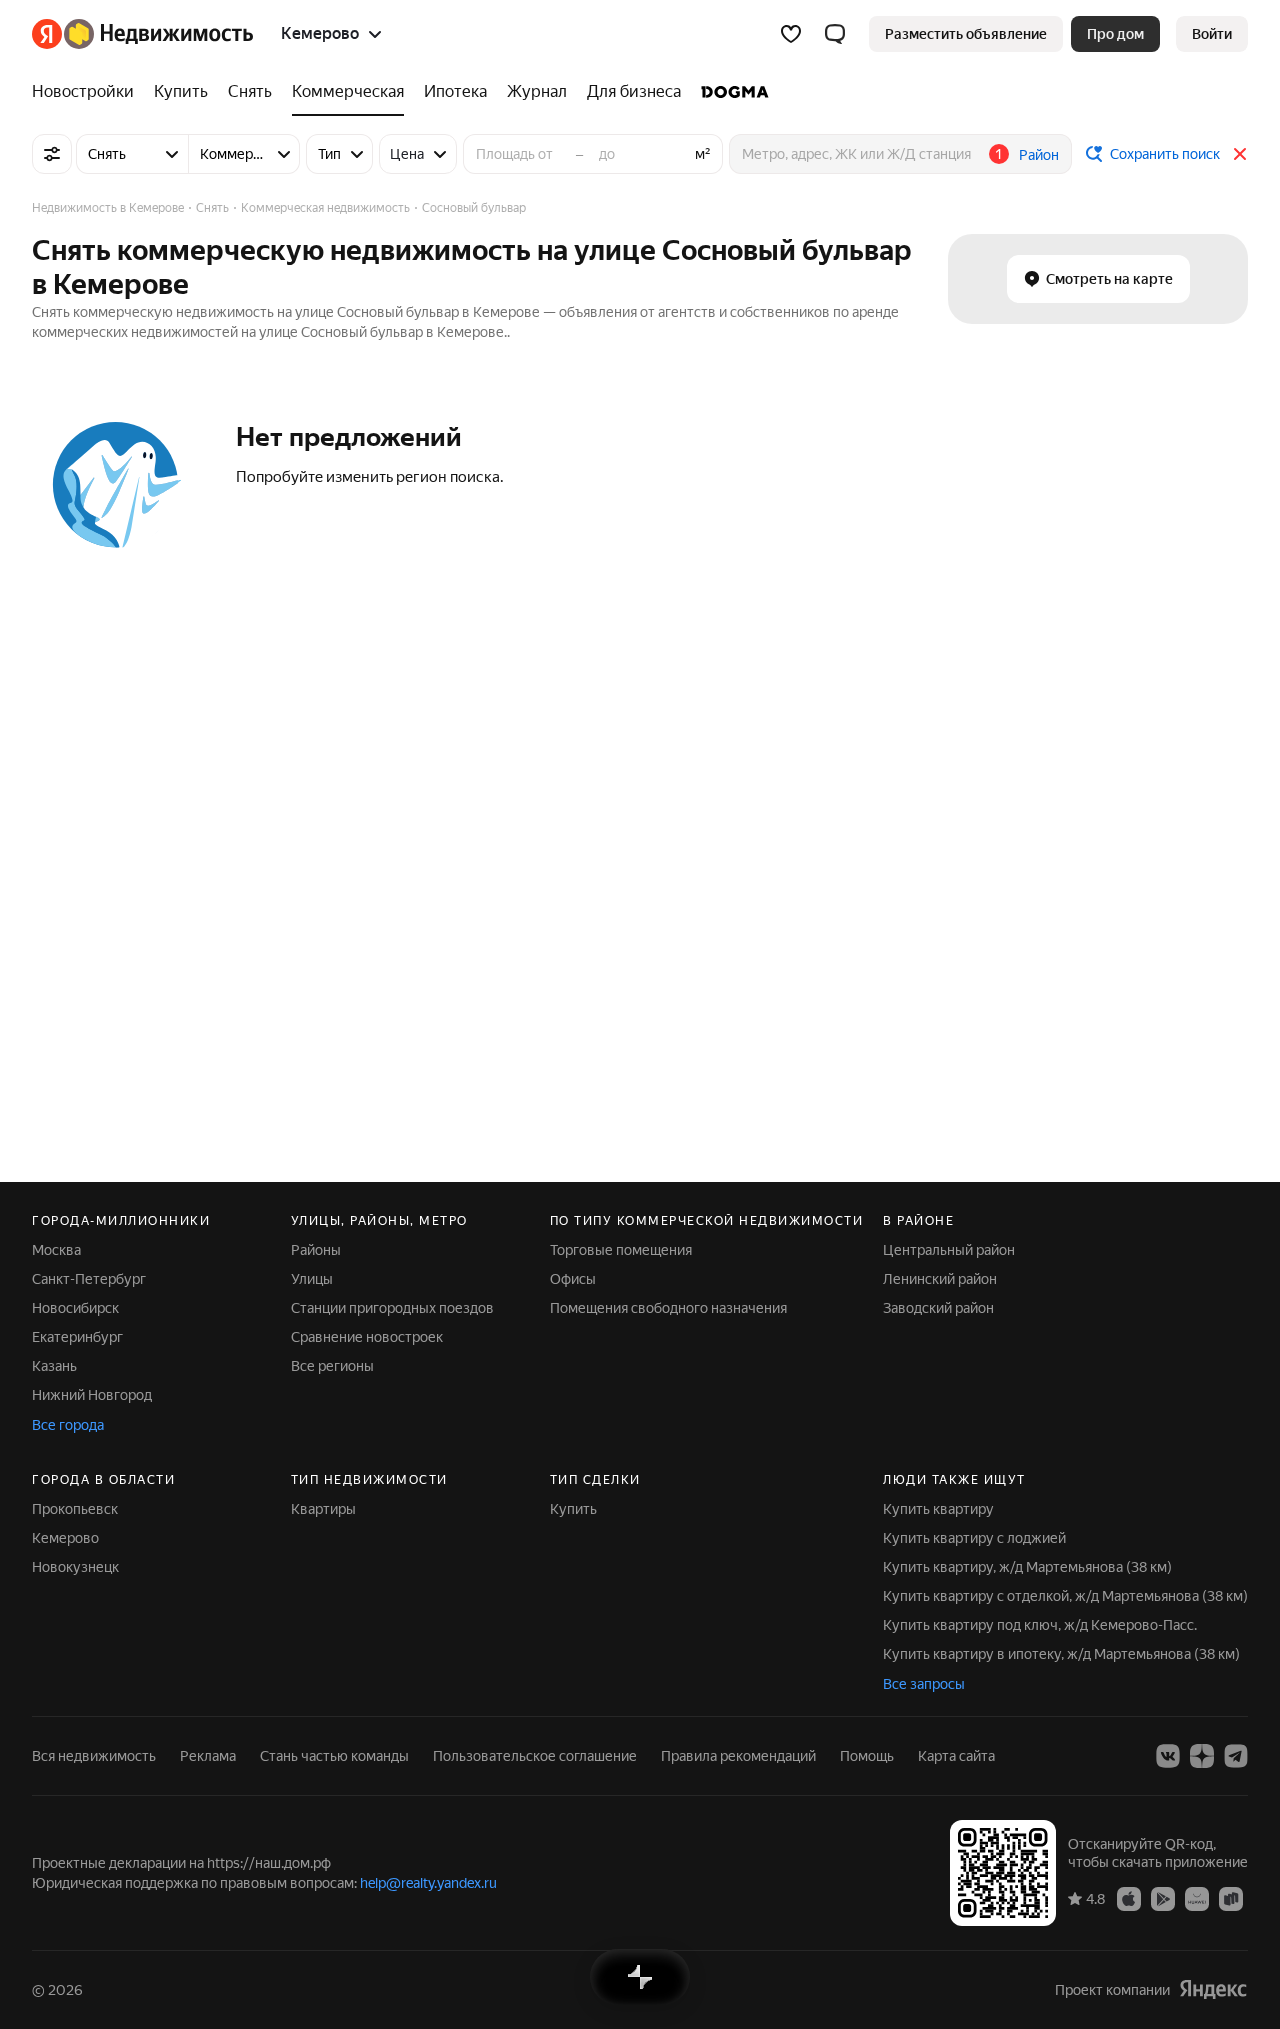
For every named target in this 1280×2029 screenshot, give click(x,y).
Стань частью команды (334, 1756)
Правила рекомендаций (738, 1756)
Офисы (573, 1279)
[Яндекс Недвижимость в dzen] (1202, 1756)
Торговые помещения (621, 1250)
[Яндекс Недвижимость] (142, 34)
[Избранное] (791, 34)
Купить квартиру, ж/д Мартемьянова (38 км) (1027, 1567)
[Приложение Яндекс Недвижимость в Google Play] (1163, 1898)
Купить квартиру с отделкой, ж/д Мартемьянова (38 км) (1065, 1596)
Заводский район (938, 1308)
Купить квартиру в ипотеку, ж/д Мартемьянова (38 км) (1061, 1654)
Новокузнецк (75, 1567)
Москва (56, 1250)
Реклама (208, 1756)
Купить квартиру (938, 1509)
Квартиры (323, 1509)
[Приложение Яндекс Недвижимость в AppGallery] (1197, 1898)
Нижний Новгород (92, 1395)
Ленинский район (940, 1279)
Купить (573, 1509)
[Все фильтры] (52, 154)
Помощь (867, 1756)
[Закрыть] (1240, 154)
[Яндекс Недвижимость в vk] (1168, 1756)
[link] (1212, 34)
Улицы (312, 1279)
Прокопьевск (75, 1509)
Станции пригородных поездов (392, 1308)
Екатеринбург (77, 1337)
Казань (54, 1366)
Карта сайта (956, 1756)
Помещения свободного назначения (668, 1308)
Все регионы (332, 1366)
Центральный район (949, 1250)
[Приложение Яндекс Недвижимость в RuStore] (1231, 1898)
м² (703, 154)
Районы (316, 1250)
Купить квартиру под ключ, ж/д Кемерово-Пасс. (1040, 1625)
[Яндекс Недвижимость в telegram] (1236, 1756)
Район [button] (1039, 155)
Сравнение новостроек (367, 1337)
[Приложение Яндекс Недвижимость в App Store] (1129, 1898)
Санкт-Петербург (89, 1279)
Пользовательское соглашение (535, 1756)
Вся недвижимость (94, 1756)
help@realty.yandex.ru (428, 1883)
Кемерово (65, 1538)
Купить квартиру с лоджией (974, 1538)
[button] (835, 34)
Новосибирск (75, 1308)
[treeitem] (88, 92)
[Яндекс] (1213, 1989)
